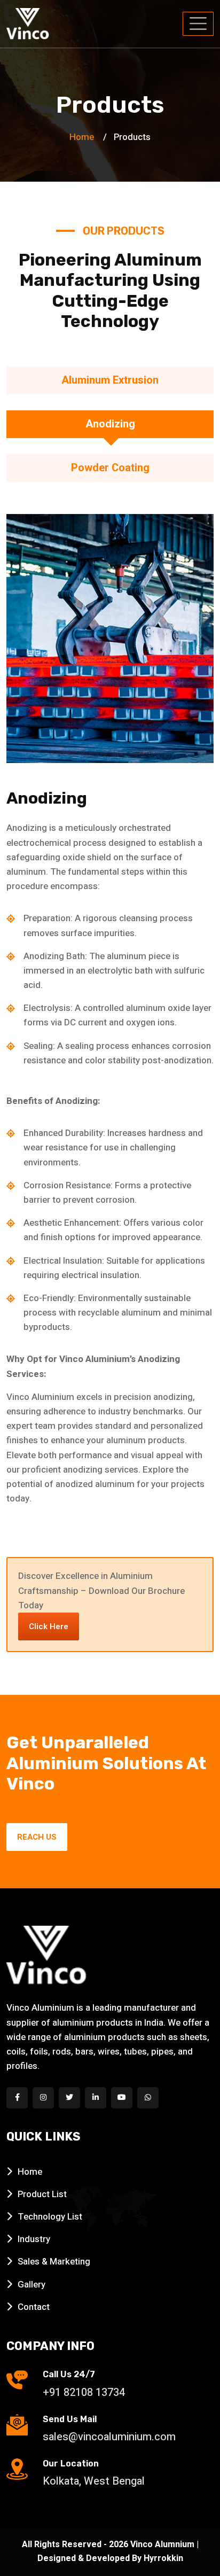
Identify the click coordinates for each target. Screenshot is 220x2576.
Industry (34, 2239)
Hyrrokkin (163, 2558)
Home (82, 137)
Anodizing (110, 424)
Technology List (50, 2217)
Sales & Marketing (54, 2262)
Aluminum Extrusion (110, 380)
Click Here (49, 1626)
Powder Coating (110, 468)
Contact (34, 2307)
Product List (42, 2194)
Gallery (32, 2285)
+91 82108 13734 (84, 2392)
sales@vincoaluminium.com (109, 2437)
